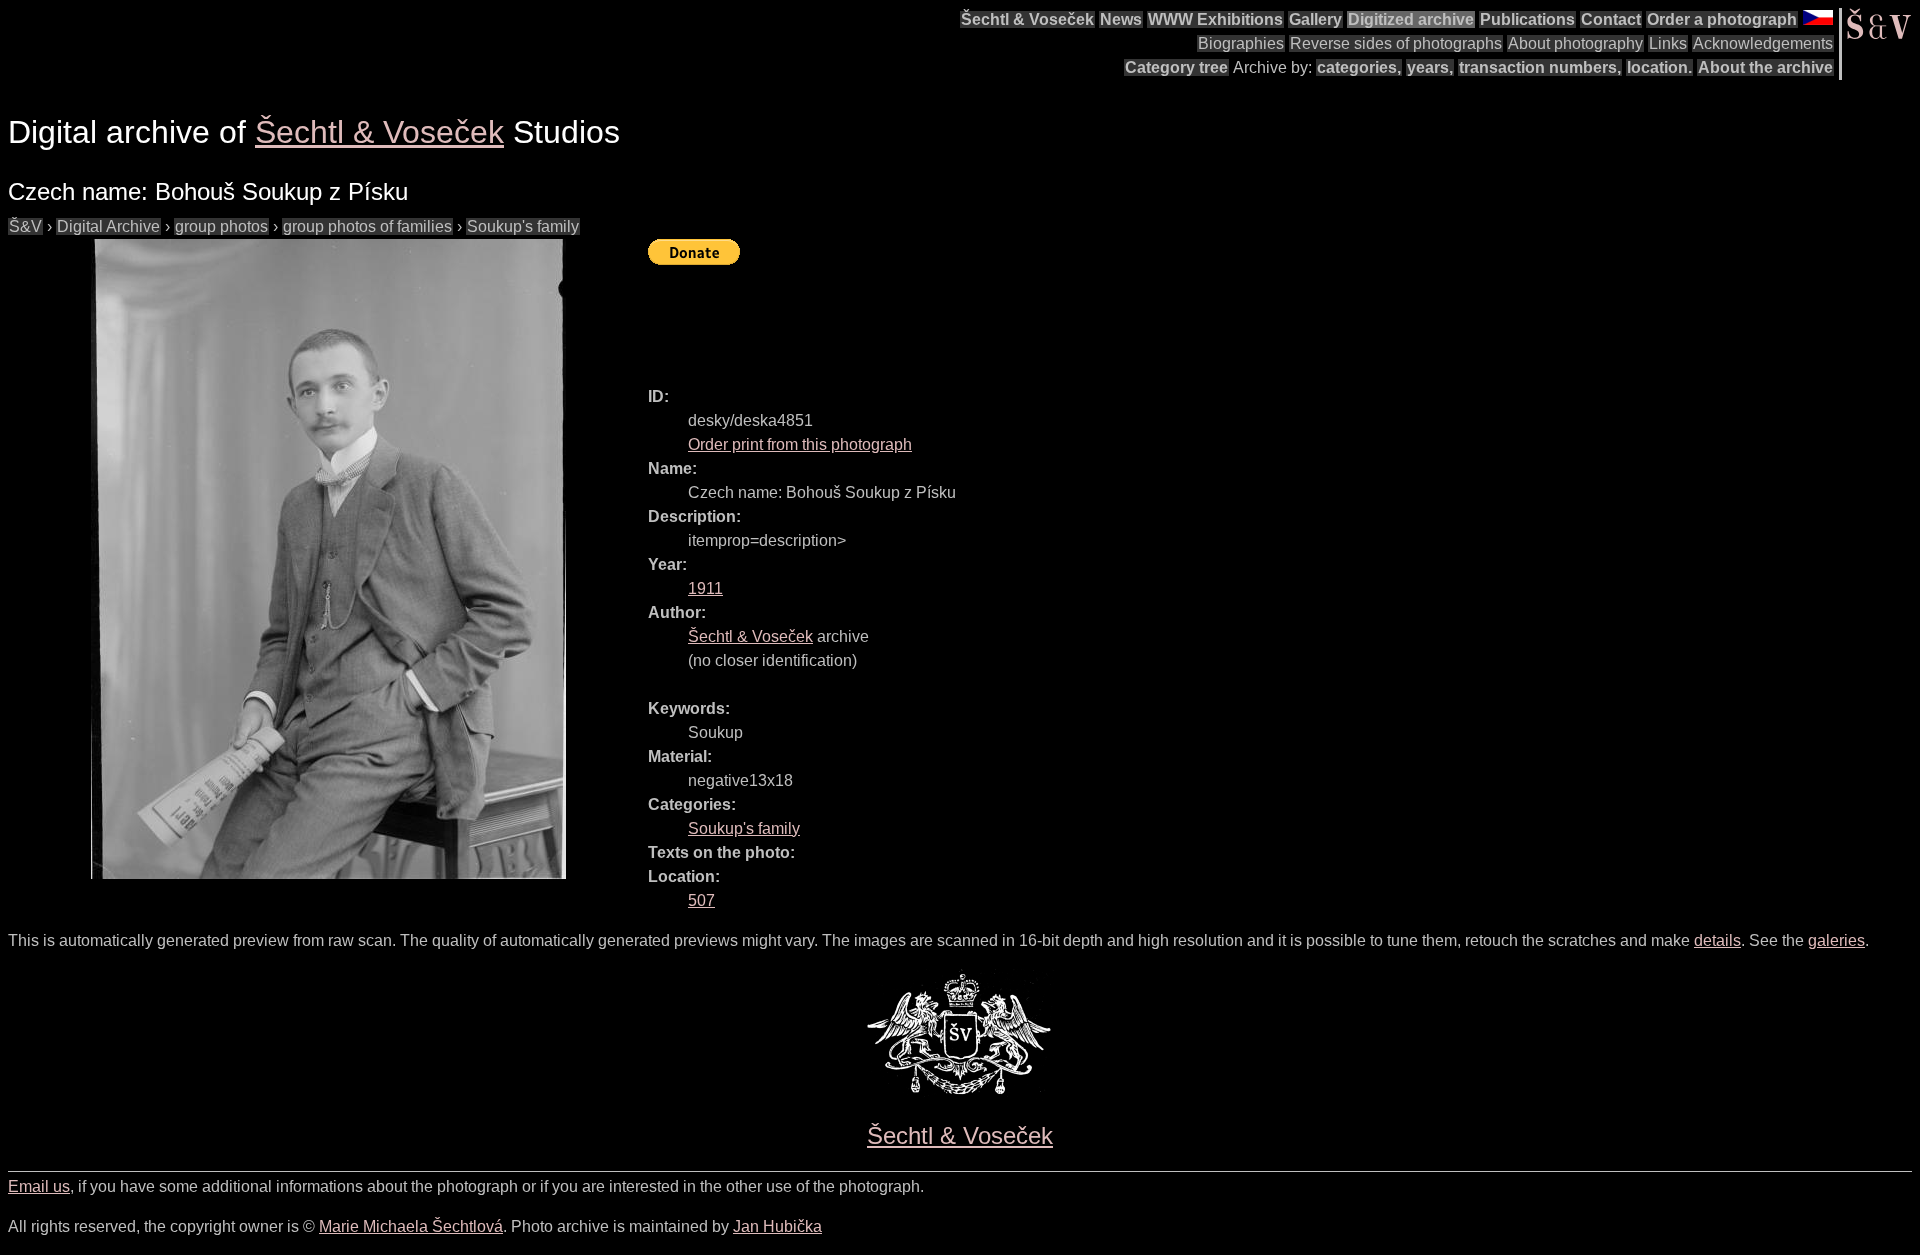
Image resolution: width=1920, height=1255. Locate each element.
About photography (1575, 43)
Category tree (1176, 67)
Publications (1527, 19)
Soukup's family (523, 226)
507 (701, 900)
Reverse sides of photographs (1396, 43)
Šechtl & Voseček (1027, 19)
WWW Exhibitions (1215, 19)
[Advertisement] (1012, 317)
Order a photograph (1722, 19)
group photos (221, 226)
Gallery (1315, 19)
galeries (1836, 940)
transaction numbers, (1540, 67)
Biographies (1241, 43)
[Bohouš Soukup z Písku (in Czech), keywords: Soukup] (328, 559)
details (1717, 940)
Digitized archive (1411, 19)
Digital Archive (108, 226)
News (1121, 19)
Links (1668, 43)
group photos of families (367, 226)
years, (1430, 67)
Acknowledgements (1763, 43)
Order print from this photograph (800, 444)
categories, (1359, 67)
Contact (1611, 19)
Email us (39, 1186)
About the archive (1765, 67)
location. (1659, 67)
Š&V (25, 226)
